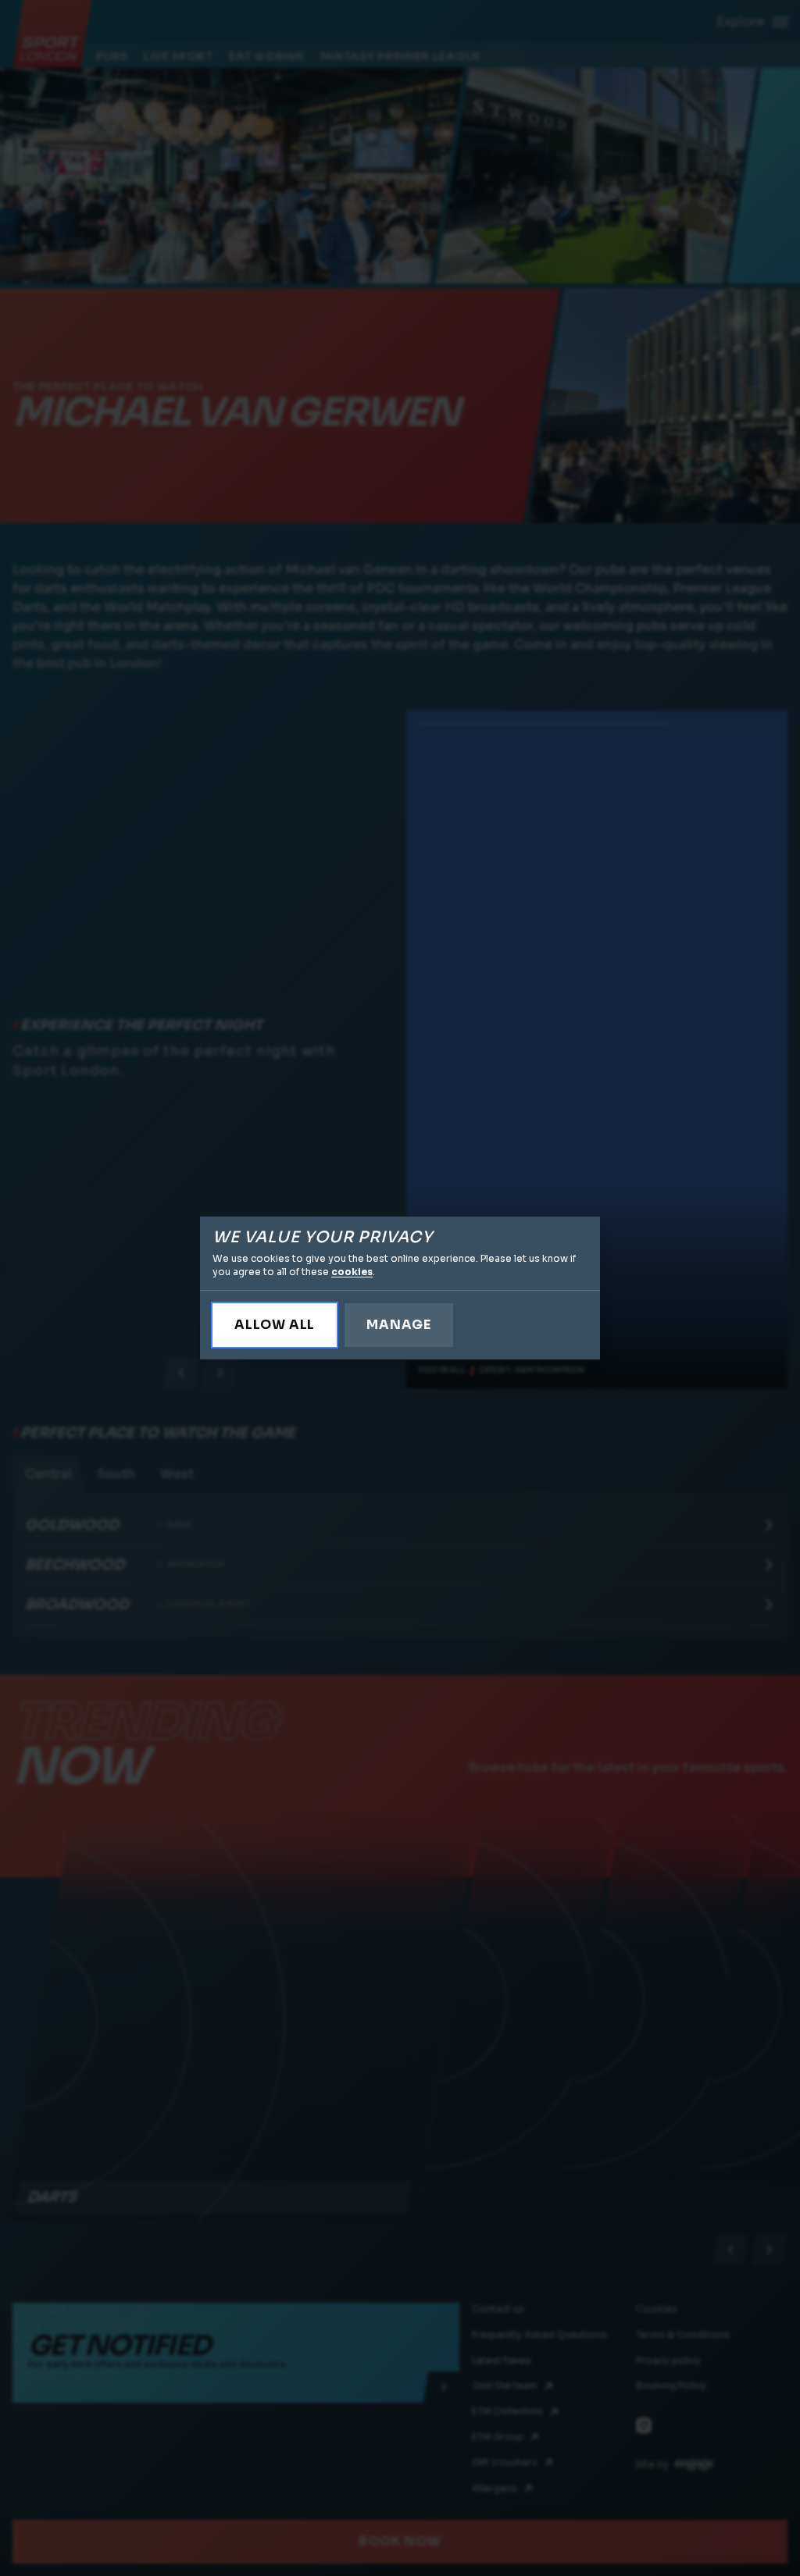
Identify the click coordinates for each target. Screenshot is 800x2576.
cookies (352, 1272)
